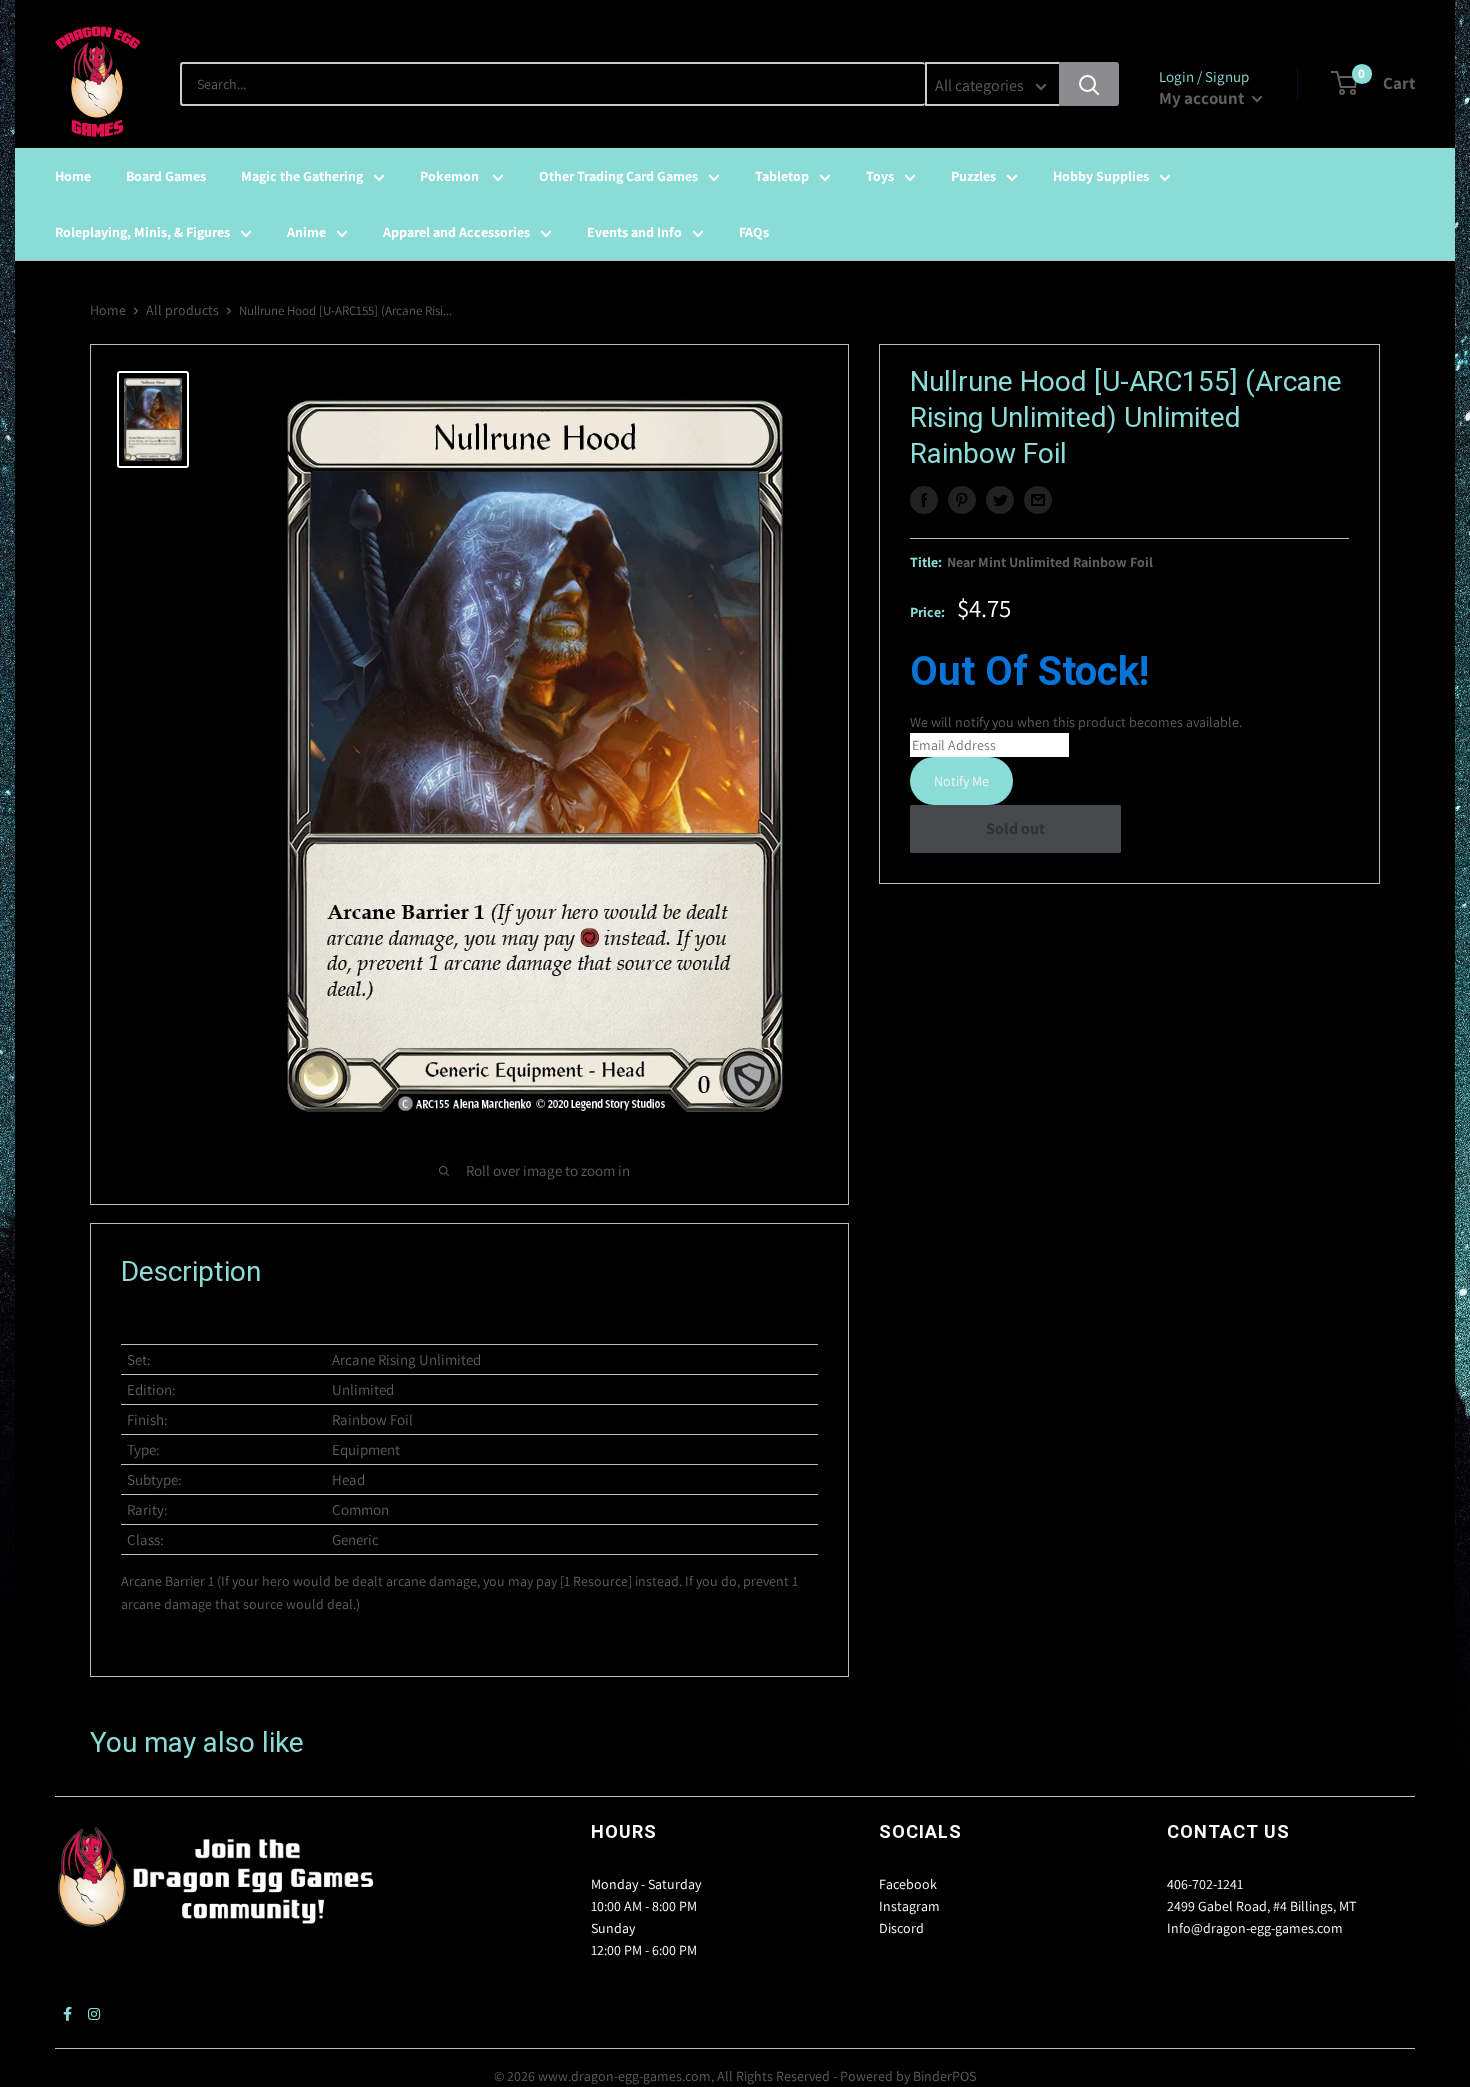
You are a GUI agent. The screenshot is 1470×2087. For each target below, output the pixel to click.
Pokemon (451, 176)
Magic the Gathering (302, 176)
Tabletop (782, 176)
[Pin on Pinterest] (962, 500)
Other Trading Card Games (618, 176)
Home (73, 176)
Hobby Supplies (1101, 176)
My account (1203, 98)
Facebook (908, 1884)
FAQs (754, 232)
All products (182, 310)
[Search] (1089, 84)
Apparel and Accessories (456, 232)
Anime (306, 232)
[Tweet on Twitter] (1000, 500)
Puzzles (973, 176)
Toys (880, 176)
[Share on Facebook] (924, 500)
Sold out (1015, 828)
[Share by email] (1038, 500)
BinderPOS (944, 2076)
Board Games (166, 176)
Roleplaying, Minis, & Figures (142, 232)
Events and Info (634, 232)
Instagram (909, 1906)
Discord (901, 1928)
